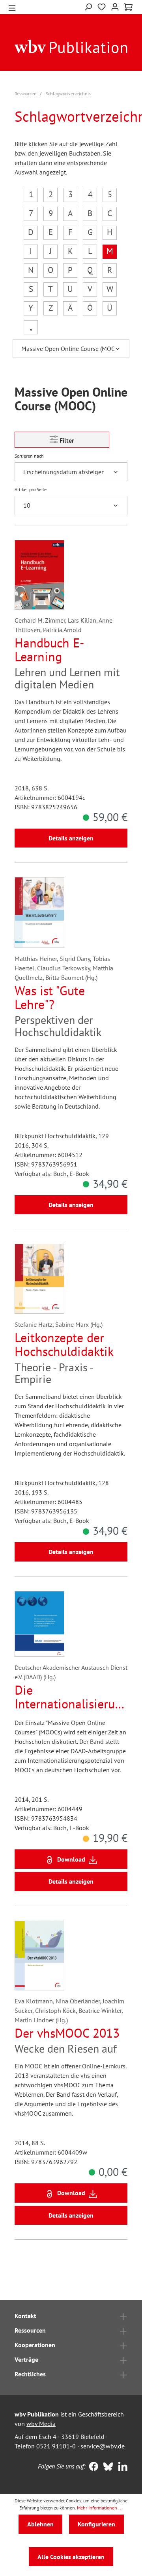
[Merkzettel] (102, 6)
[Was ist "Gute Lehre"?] (39, 912)
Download (71, 1859)
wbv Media (41, 2424)
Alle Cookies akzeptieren (71, 2557)
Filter (66, 440)
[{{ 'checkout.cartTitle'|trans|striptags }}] (128, 7)
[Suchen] (88, 6)
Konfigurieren (96, 2524)
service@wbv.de (103, 2446)
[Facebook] (92, 2467)
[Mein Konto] (115, 6)
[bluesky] (106, 2467)
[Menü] (12, 7)
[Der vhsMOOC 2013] (39, 1956)
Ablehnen (40, 2524)
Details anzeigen (71, 838)
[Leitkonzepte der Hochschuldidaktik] (39, 1279)
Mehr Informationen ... (100, 2508)
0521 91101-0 (56, 2446)
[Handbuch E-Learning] (39, 575)
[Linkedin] (121, 2467)
